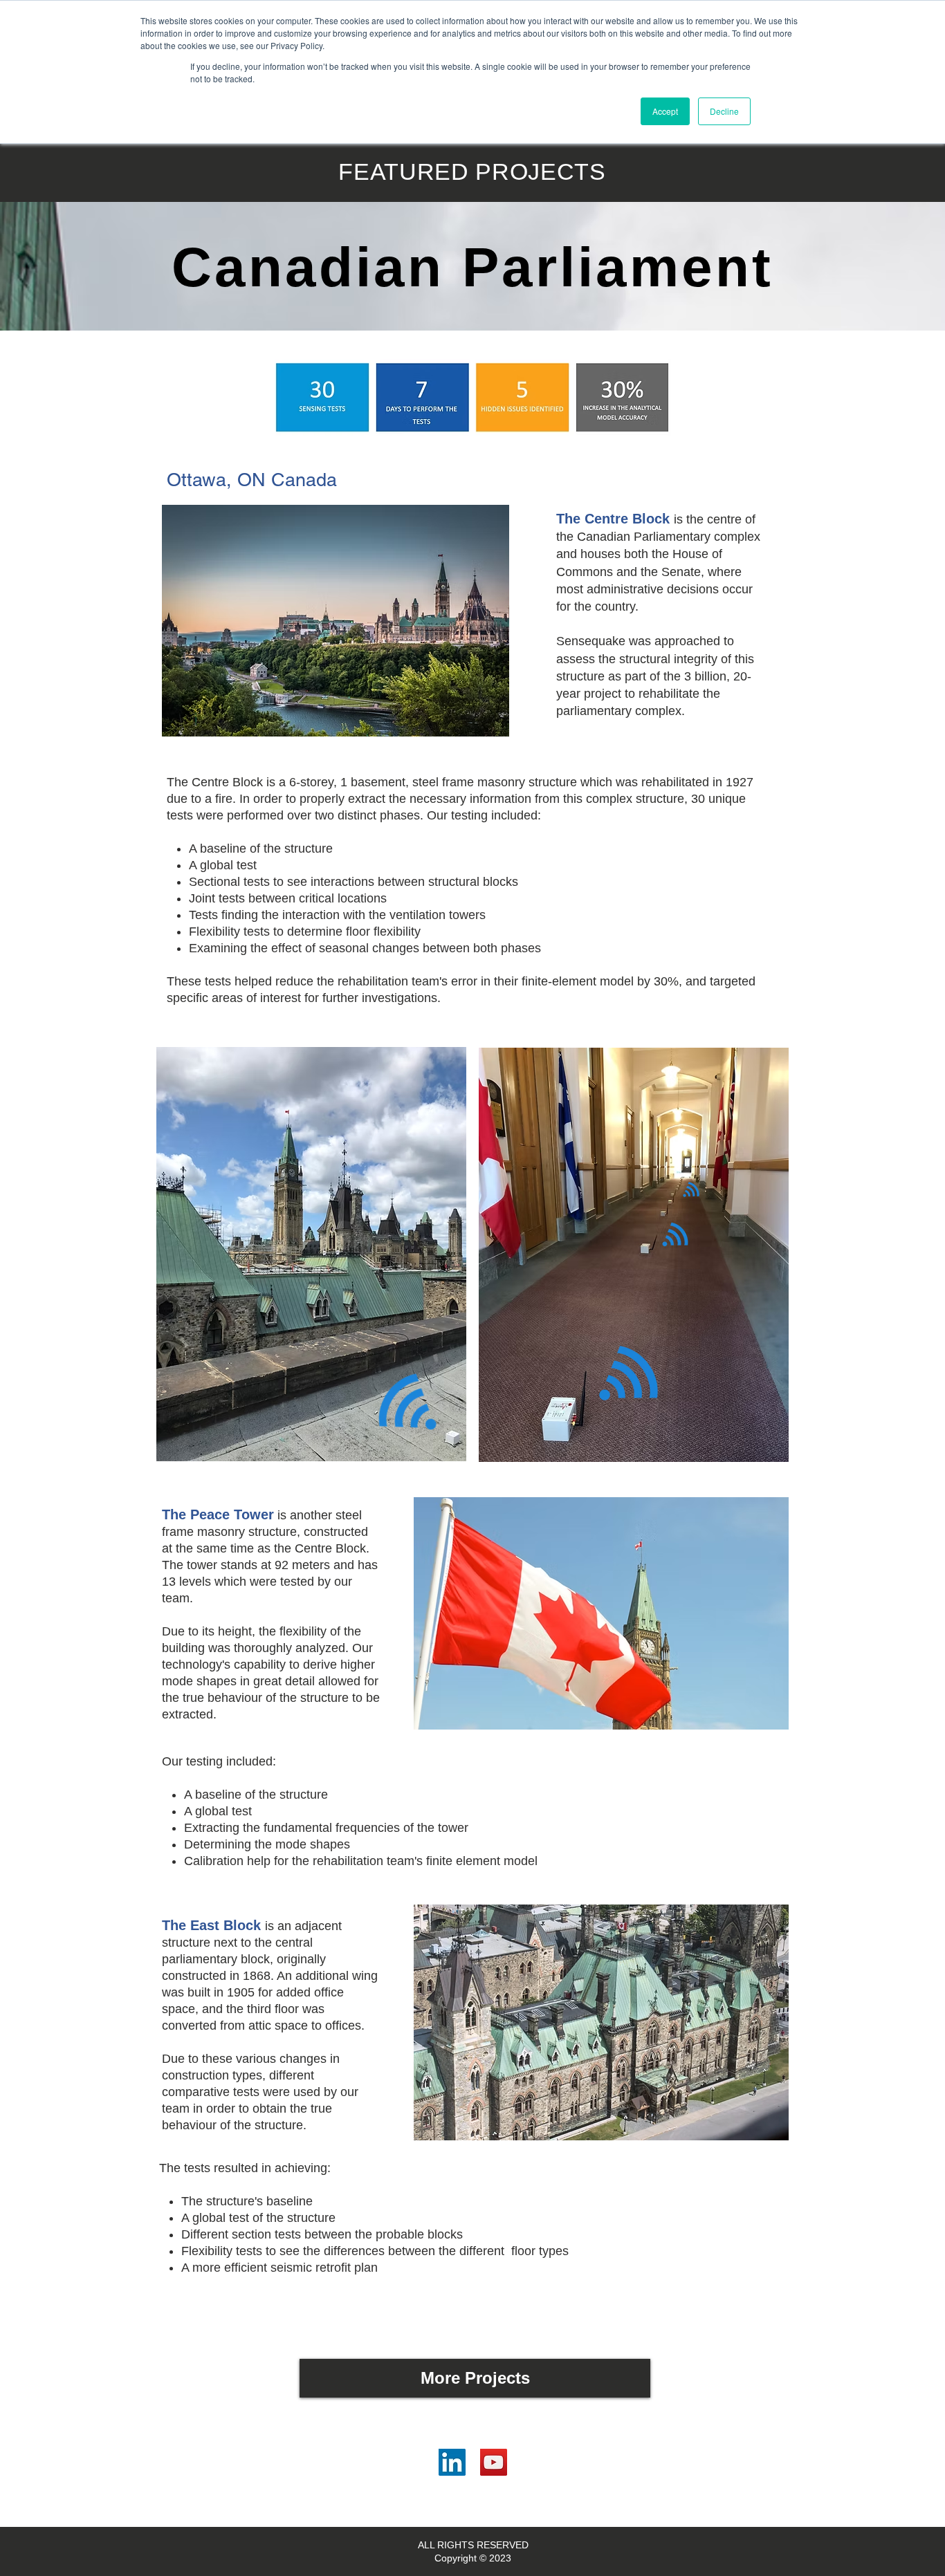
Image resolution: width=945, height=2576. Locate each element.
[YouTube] (494, 2462)
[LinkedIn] (452, 2462)
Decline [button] (724, 111)
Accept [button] (665, 111)
